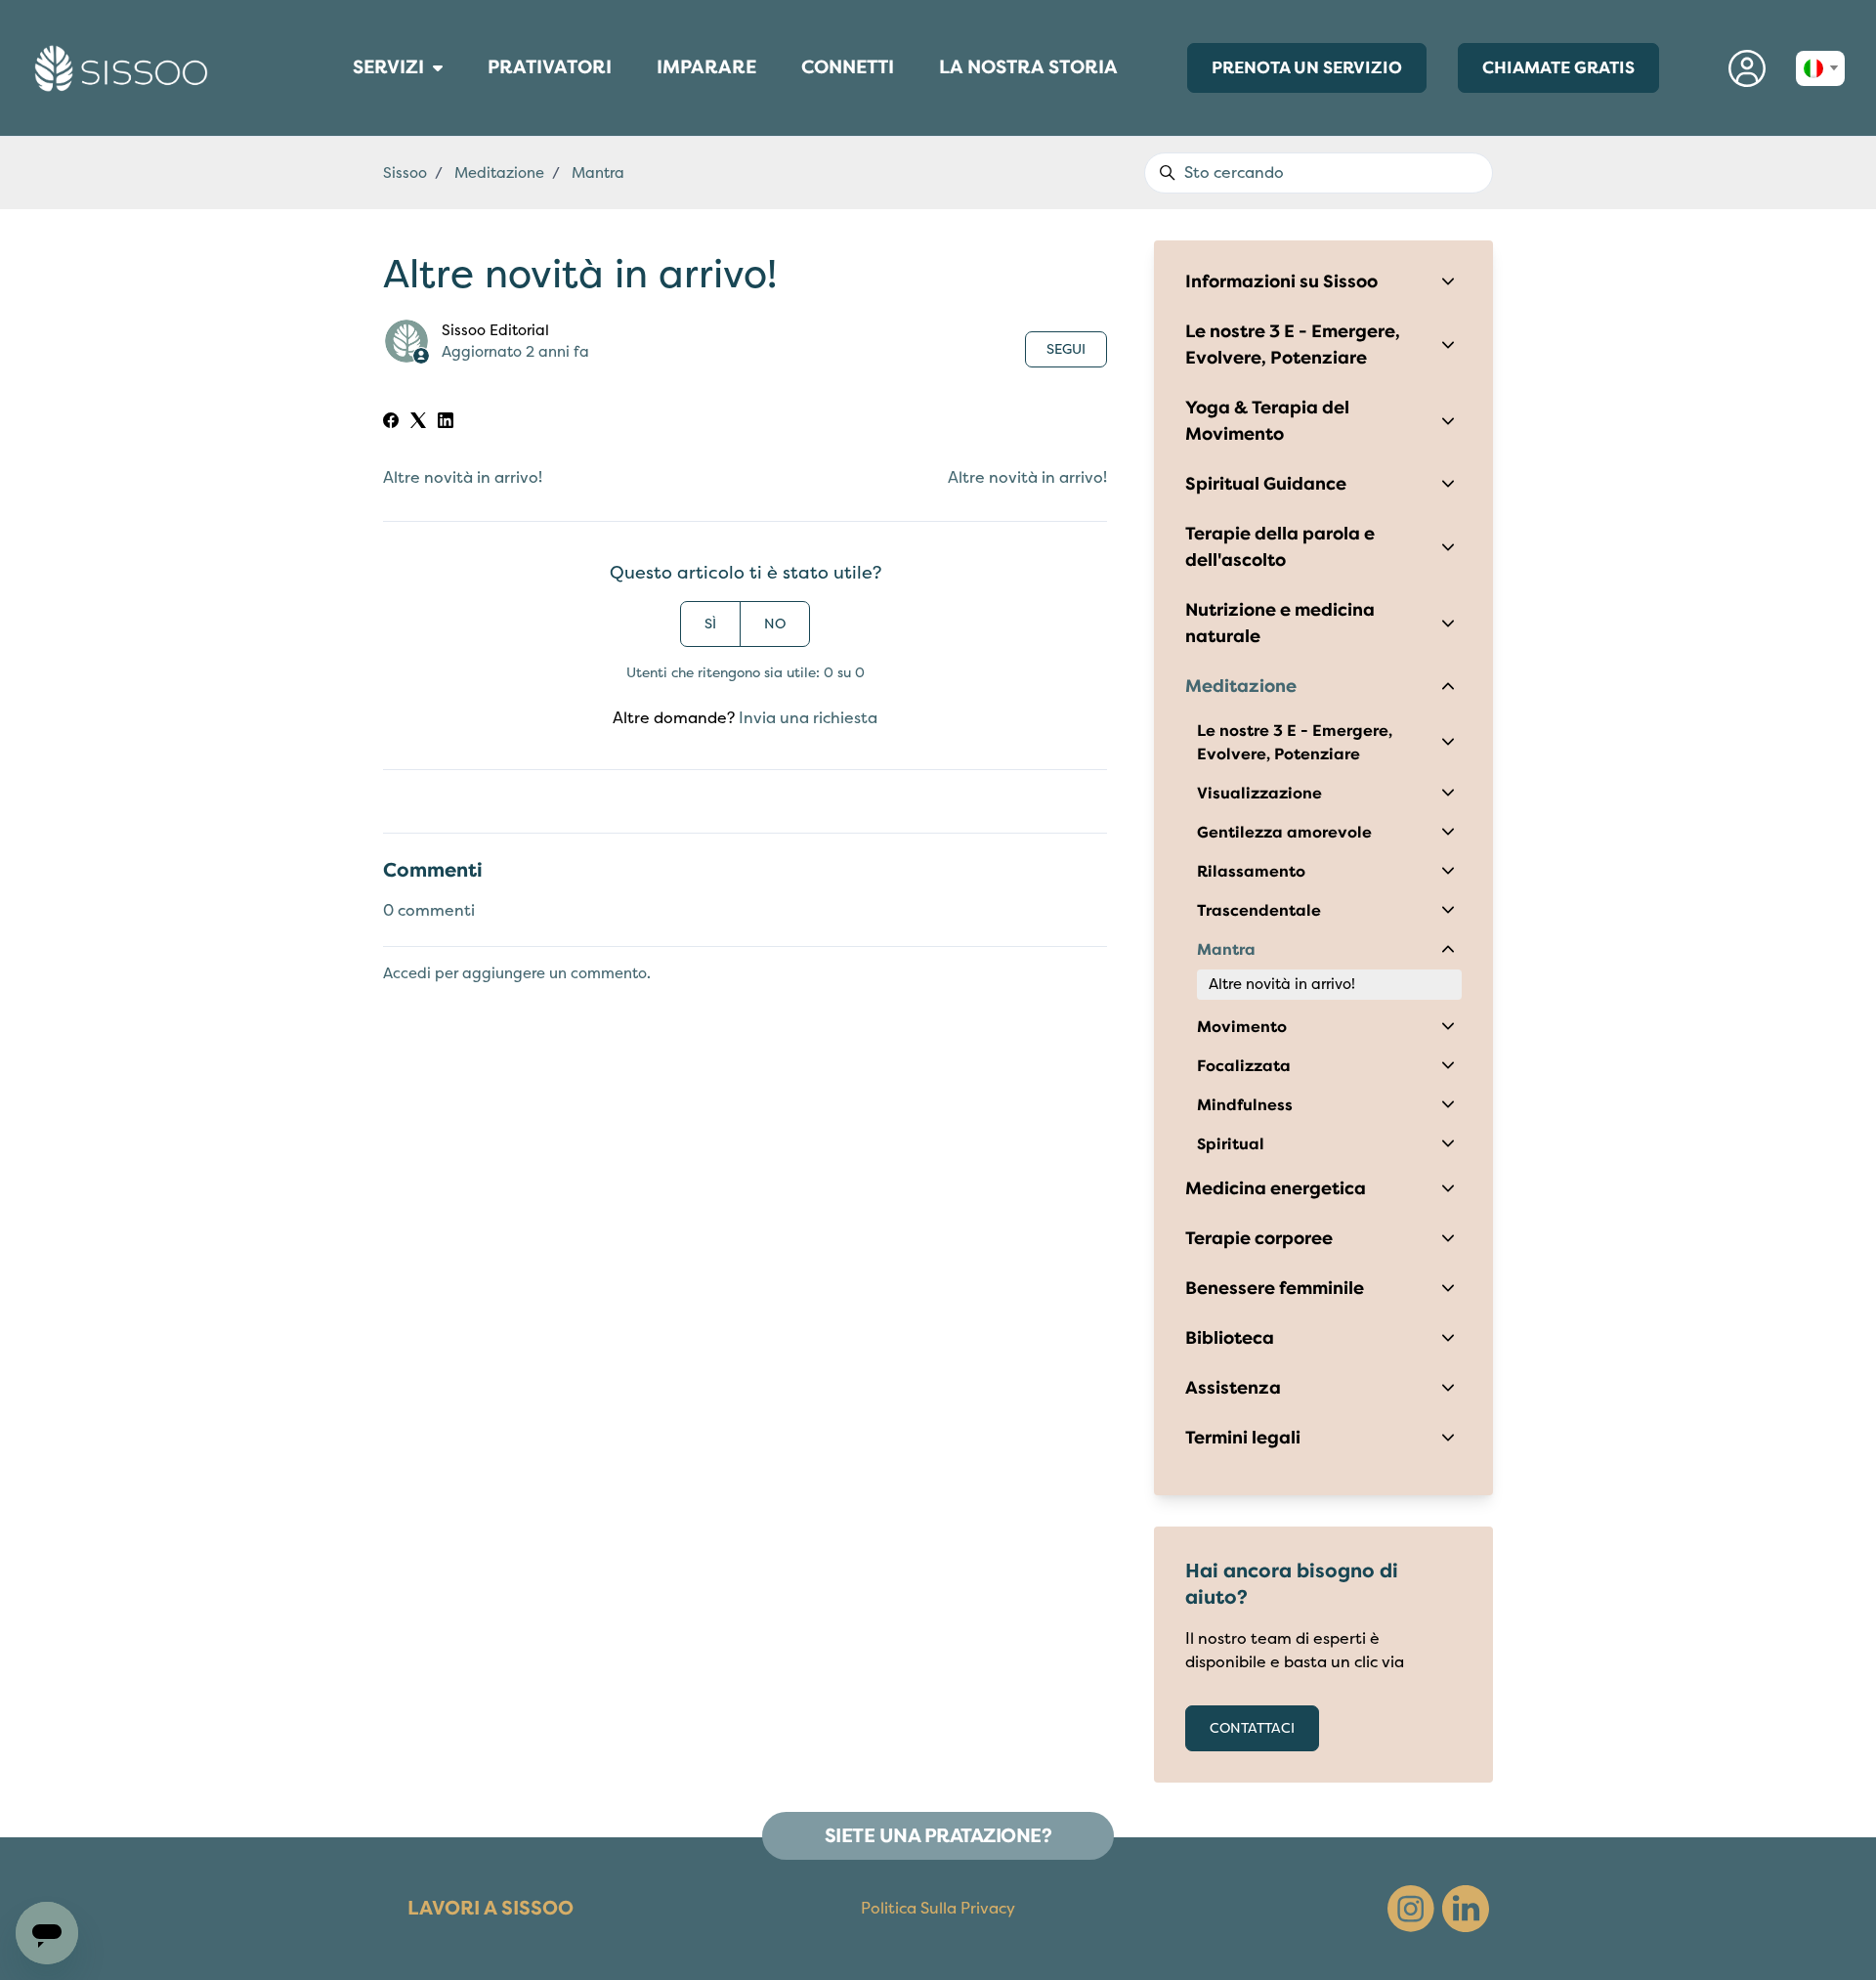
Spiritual (1231, 1144)
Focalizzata (1244, 1066)
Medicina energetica (1276, 1188)
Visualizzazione (1259, 794)
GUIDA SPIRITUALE (341, 127)
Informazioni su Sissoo (1281, 281)
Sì (710, 624)
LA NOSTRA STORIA (1028, 67)
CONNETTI (848, 73)
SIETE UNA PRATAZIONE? (938, 1836)
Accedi (407, 973)
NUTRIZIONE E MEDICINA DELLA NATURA (347, 114)
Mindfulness (1245, 1105)
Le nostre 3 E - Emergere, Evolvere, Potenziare (1293, 344)
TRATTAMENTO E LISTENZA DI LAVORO (346, 122)
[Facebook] (391, 423)
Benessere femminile (1275, 1288)
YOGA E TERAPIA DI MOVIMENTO (347, 132)
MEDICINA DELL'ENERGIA (344, 103)
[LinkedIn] (446, 423)
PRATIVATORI (550, 73)
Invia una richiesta (808, 718)
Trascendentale (1259, 911)
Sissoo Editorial (495, 330)
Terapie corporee (1259, 1238)
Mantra (1226, 950)
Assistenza (1233, 1388)
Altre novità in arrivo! (463, 478)
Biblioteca (1230, 1338)
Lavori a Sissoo (490, 1908)
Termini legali (1243, 1438)
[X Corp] (418, 423)
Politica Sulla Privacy (938, 1909)
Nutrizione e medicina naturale (1280, 623)
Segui (1066, 349)
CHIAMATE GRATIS (1558, 67)
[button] (1747, 68)
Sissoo (405, 173)
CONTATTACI (1252, 1728)
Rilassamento (1251, 872)
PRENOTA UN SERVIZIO (1307, 67)
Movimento (1242, 1027)
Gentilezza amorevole (1284, 833)
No (775, 624)
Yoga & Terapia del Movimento (1267, 421)
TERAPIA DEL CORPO (342, 98)
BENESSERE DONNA (341, 94)
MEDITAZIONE (339, 108)
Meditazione (1241, 686)
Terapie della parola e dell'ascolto (1280, 547)
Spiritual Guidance (1266, 484)
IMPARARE (707, 73)
